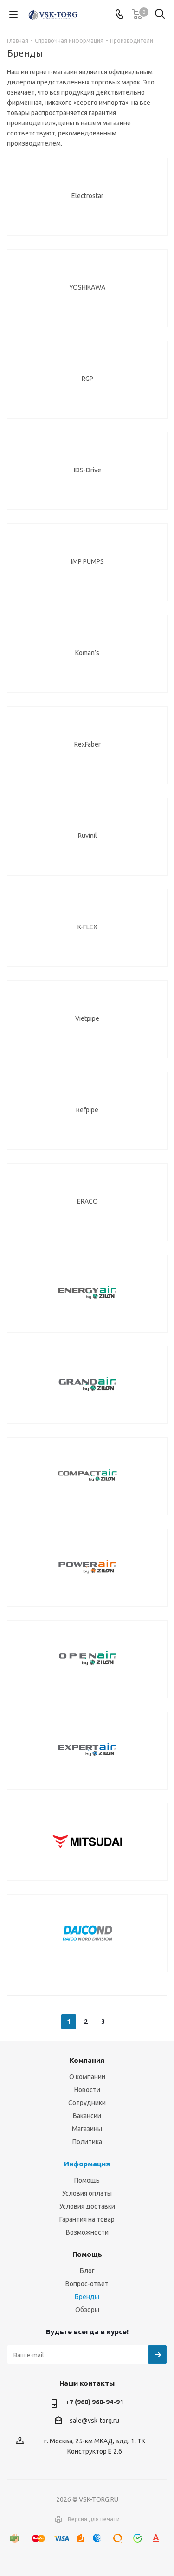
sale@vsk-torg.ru (94, 2421)
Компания (87, 2060)
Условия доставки (87, 2206)
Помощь (87, 2180)
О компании (87, 2077)
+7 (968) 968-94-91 (94, 2402)
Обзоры (87, 2310)
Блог (87, 2271)
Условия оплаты (87, 2193)
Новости (87, 2090)
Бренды (87, 2297)
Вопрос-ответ (87, 2284)
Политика (87, 2142)
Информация (87, 2164)
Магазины (87, 2129)
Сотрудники (87, 2103)
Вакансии (87, 2116)
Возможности (87, 2232)
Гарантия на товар (87, 2219)
